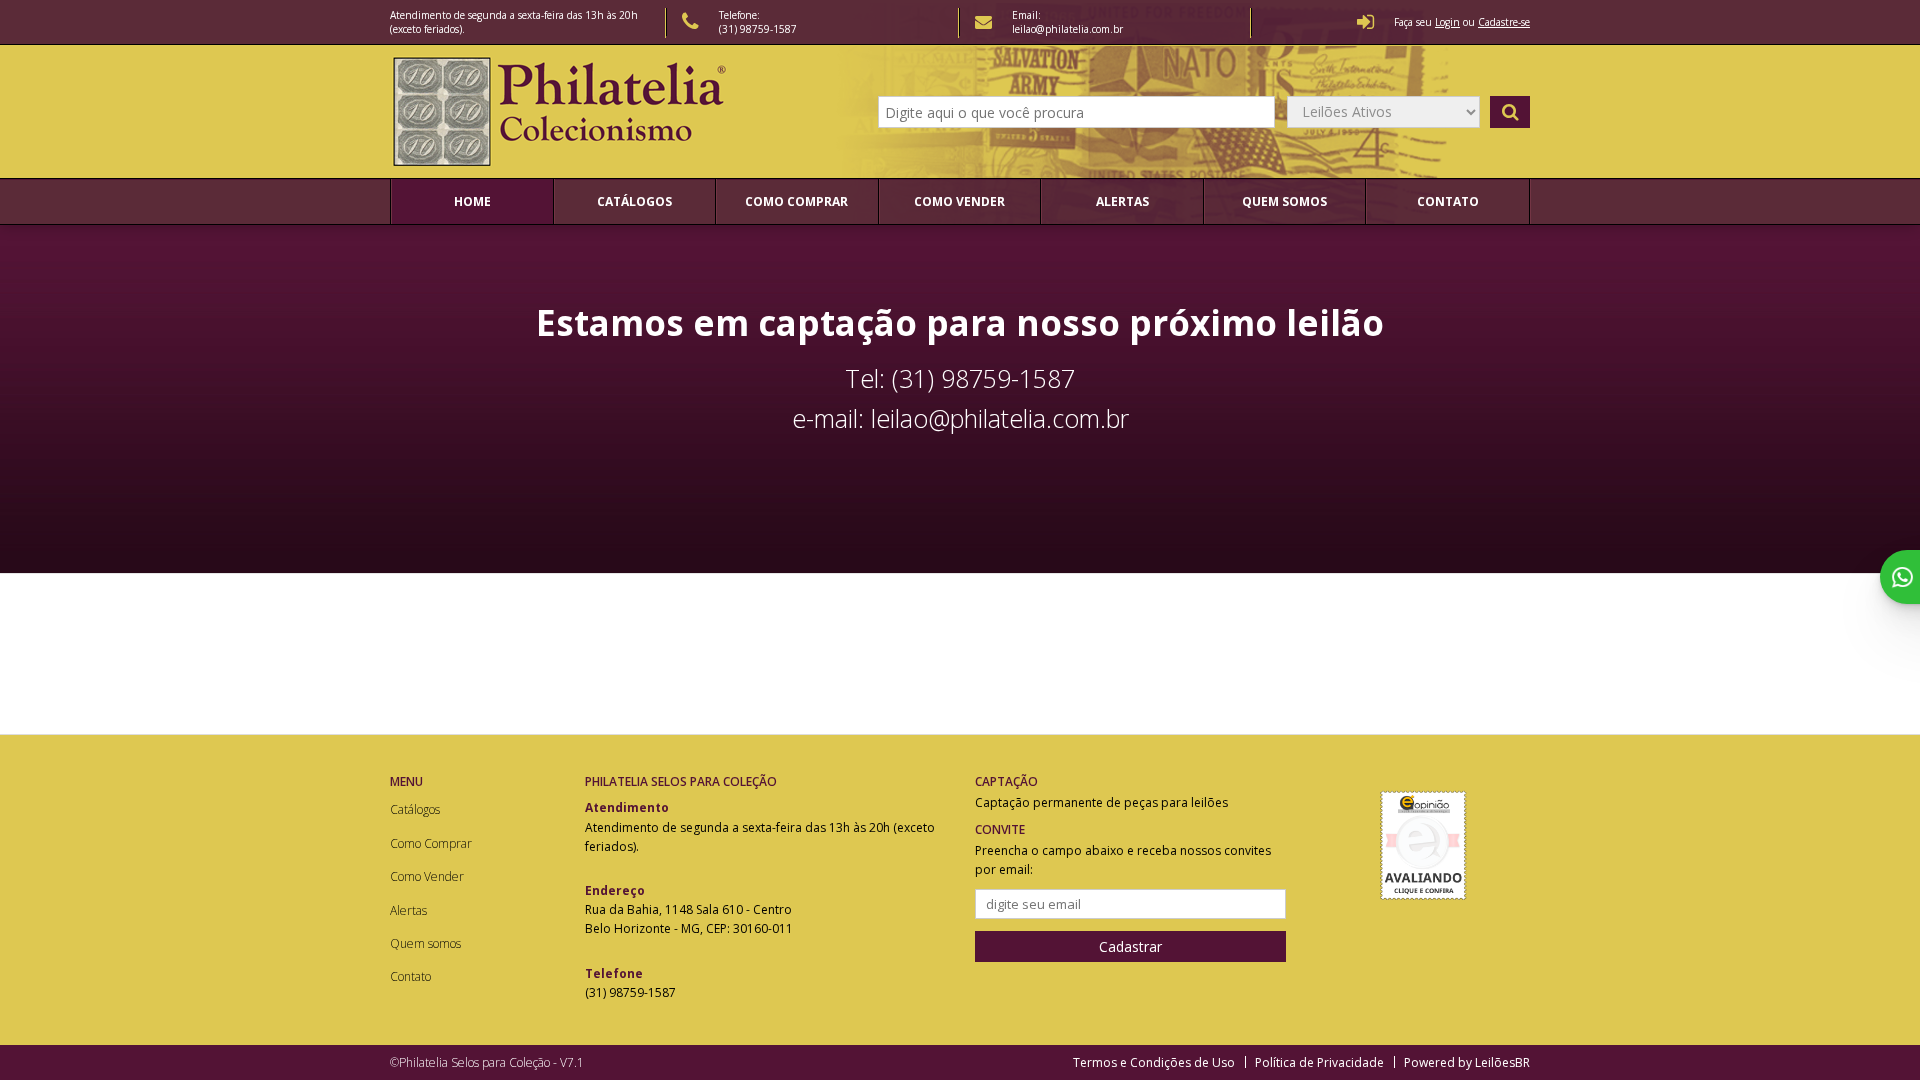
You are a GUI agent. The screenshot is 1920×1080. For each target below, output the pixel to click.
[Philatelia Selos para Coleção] (562, 112)
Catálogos (634, 201)
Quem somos (1284, 201)
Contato (1448, 201)
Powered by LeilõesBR (1467, 1062)
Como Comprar (796, 201)
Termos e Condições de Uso (1154, 1062)
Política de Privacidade (1319, 1062)
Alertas (1122, 201)
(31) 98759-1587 (758, 29)
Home (472, 201)
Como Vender (959, 201)
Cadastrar (1130, 946)
